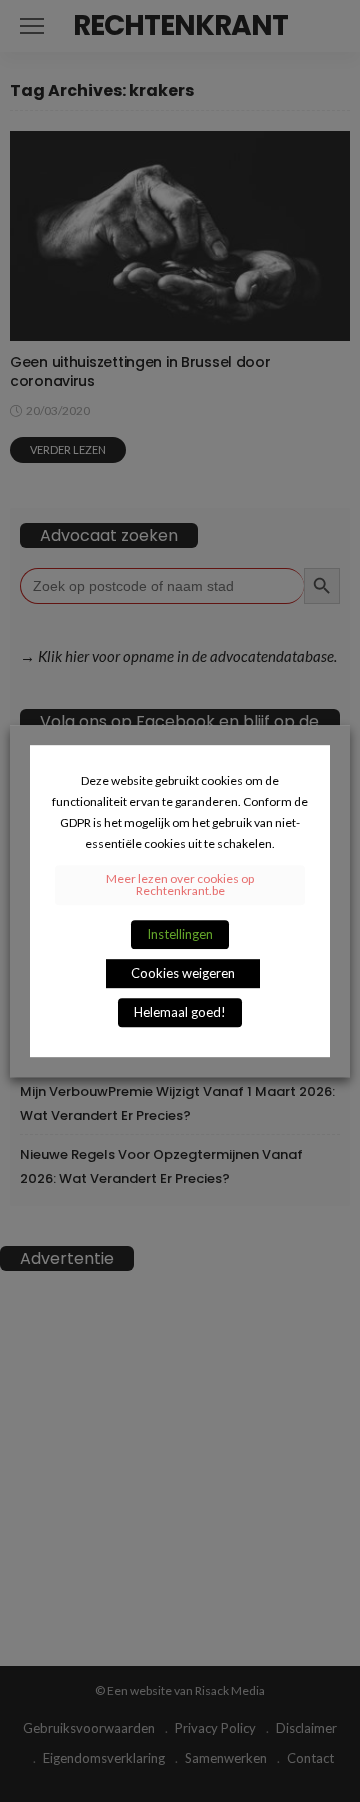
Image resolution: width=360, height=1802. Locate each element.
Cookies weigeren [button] (183, 973)
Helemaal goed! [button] (180, 1012)
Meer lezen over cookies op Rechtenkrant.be (180, 884)
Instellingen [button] (180, 934)
